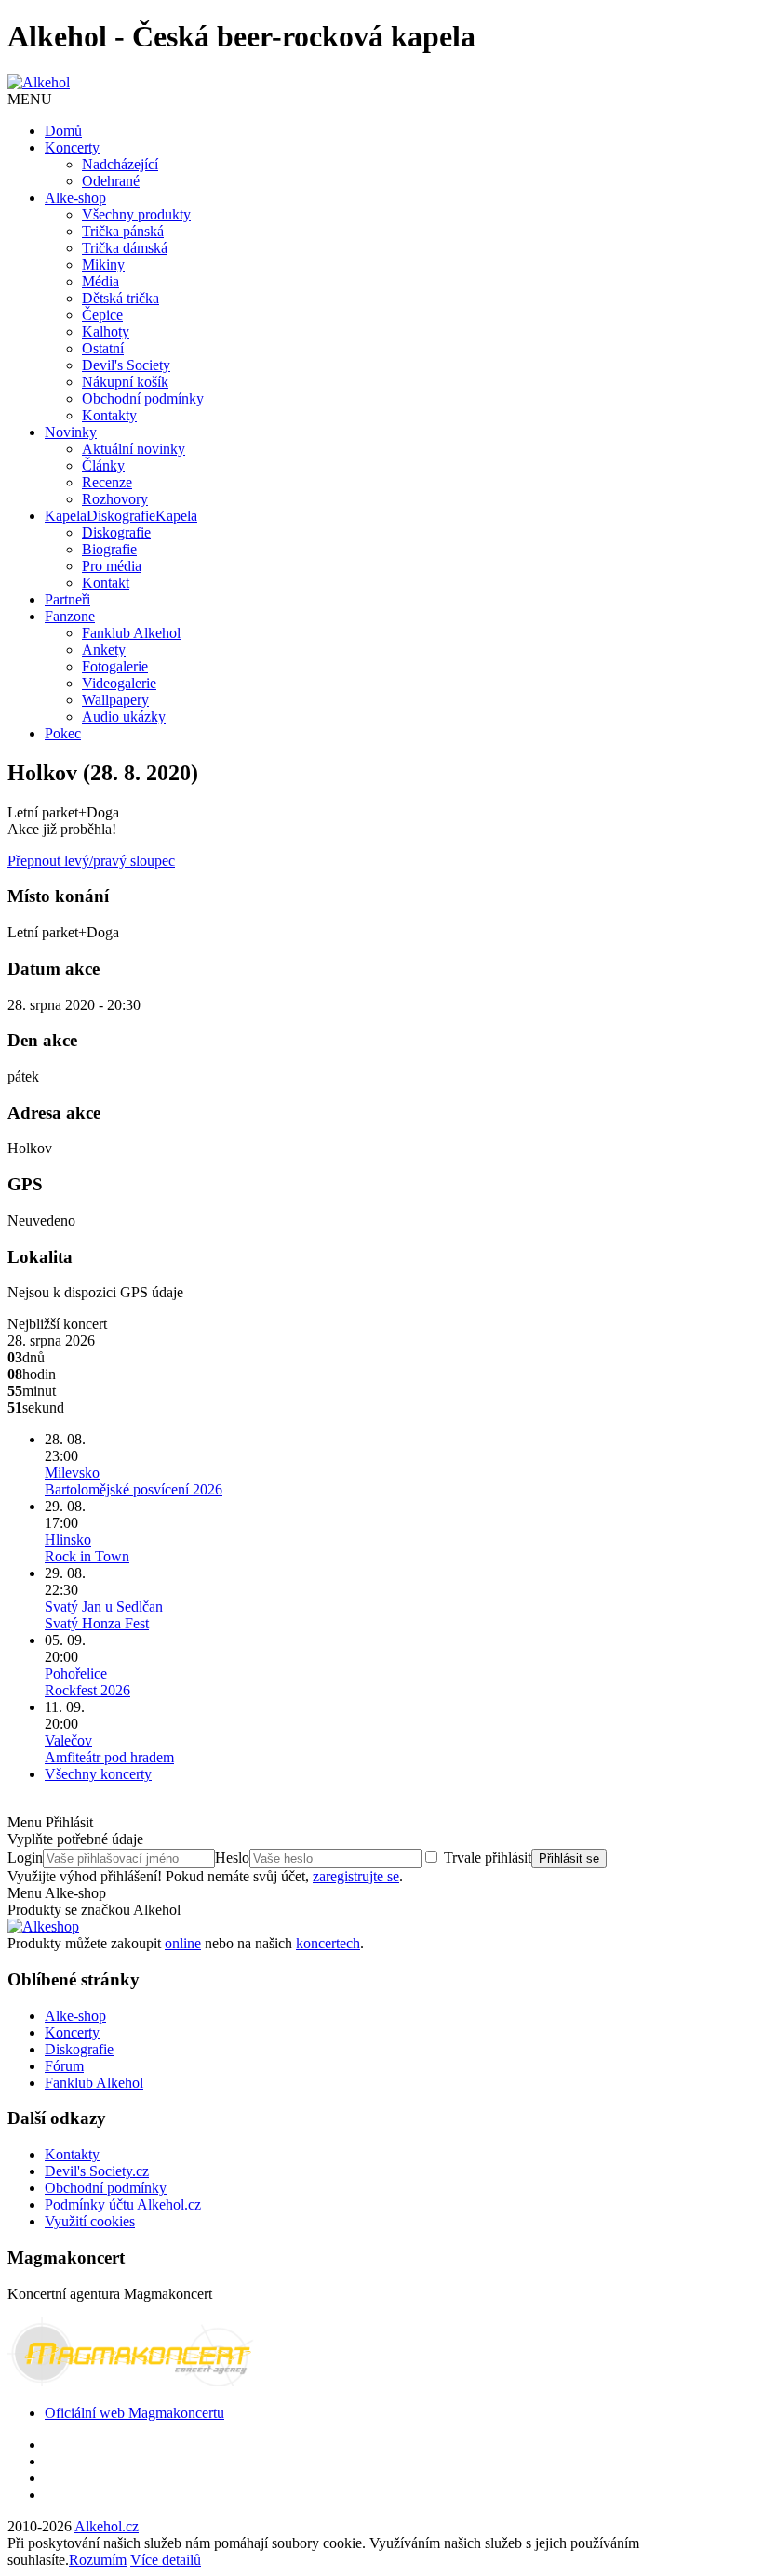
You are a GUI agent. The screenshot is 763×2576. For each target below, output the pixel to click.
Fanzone (70, 616)
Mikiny (103, 265)
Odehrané (111, 181)
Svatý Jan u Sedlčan (104, 1615)
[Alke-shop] (43, 1926)
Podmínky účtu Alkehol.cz (123, 2204)
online (183, 1943)
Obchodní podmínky (143, 398)
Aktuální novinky (134, 449)
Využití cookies (90, 2221)
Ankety (104, 650)
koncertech (328, 1943)
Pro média (112, 566)
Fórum (64, 2066)
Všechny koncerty (98, 1774)
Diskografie (121, 516)
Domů (63, 131)
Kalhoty (106, 332)
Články (103, 465)
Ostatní (103, 348)
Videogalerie (119, 683)
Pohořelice (87, 1682)
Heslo (232, 1858)
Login (25, 1858)
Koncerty (72, 147)
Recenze (107, 482)
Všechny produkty (136, 214)
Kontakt (106, 583)
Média (100, 281)
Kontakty (109, 415)
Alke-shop (75, 198)
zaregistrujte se (356, 1876)
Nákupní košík (125, 382)
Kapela (66, 516)
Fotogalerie (115, 666)
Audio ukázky (124, 717)
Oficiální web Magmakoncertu (134, 2413)
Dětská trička (120, 298)
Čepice (102, 315)
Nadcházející (120, 164)
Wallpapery (115, 700)
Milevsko (134, 1481)
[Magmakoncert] (133, 2381)
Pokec (63, 733)
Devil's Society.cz (97, 2171)
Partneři (67, 599)
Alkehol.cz (107, 2526)
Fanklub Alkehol (131, 633)
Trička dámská (125, 248)
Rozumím (98, 2560)
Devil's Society (126, 365)
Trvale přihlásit (488, 1858)
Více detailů (166, 2560)
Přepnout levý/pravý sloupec (91, 861)
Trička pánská (123, 231)
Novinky (71, 432)
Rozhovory (115, 499)
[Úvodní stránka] (39, 82)
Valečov (109, 1749)
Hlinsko (87, 1548)
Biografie (109, 549)
